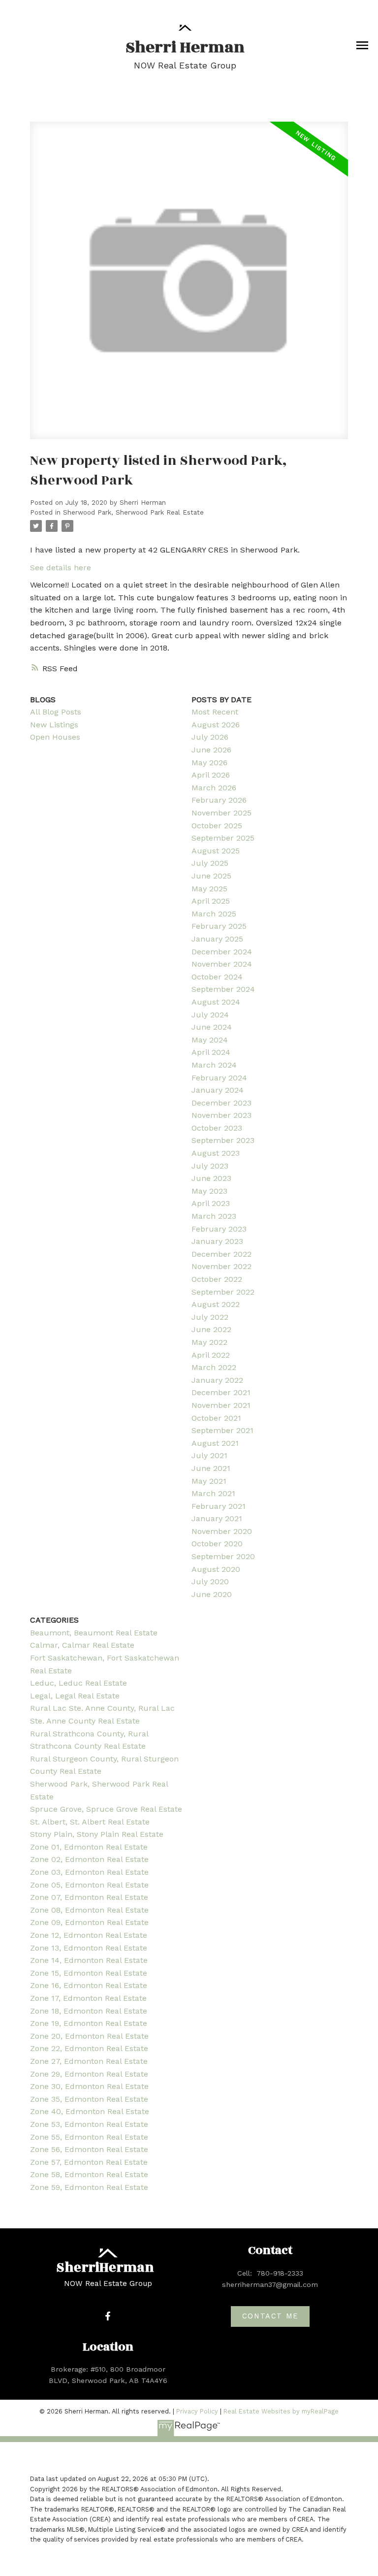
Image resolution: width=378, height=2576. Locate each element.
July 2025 (210, 863)
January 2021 (217, 1518)
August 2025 (216, 851)
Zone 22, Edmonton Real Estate (89, 2048)
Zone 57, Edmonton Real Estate (89, 2162)
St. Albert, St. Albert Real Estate (90, 1822)
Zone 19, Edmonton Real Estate (89, 2023)
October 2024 (217, 977)
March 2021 (213, 1493)
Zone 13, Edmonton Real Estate (89, 1948)
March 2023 (214, 1216)
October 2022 (217, 1279)
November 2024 (222, 964)
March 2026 (214, 788)
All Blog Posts (56, 712)
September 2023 (223, 1140)
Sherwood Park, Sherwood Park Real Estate (133, 512)
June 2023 (211, 1178)
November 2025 (221, 813)
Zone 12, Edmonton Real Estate (89, 1935)
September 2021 (222, 1430)
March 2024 (214, 1065)
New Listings (54, 725)
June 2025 (211, 876)
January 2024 (218, 1090)
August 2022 (216, 1304)
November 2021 (221, 1405)
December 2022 (221, 1254)
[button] (108, 2316)
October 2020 (217, 1544)
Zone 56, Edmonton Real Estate (89, 2149)
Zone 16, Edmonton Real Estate (89, 1985)
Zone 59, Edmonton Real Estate (89, 2187)
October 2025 (217, 826)
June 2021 (211, 1468)
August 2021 (215, 1443)
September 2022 (223, 1292)
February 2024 (219, 1078)
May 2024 (210, 1040)
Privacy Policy (197, 2411)
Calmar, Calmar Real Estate (82, 1645)
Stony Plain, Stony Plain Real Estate (97, 1834)
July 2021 (209, 1455)
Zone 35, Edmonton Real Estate (89, 2099)
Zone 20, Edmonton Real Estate (89, 2036)
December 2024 (222, 952)
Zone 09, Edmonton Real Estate (89, 1922)
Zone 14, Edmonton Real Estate (89, 1960)
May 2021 (209, 1481)
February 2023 (219, 1229)
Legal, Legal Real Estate (75, 1696)
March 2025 (214, 914)
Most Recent (215, 712)
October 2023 (217, 1128)
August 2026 (216, 725)
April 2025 (211, 901)
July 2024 (210, 1015)
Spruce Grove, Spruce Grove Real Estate (106, 1809)
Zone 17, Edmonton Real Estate (88, 1998)
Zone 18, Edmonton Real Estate (89, 2011)
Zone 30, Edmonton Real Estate (89, 2086)
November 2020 (222, 1531)
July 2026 (210, 737)
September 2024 (223, 989)
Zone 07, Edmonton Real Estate (89, 1897)
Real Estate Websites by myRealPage (281, 2411)
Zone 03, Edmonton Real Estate (89, 1872)
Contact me (270, 2316)
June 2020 (212, 1594)
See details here (61, 568)
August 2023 (216, 1153)
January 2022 (217, 1380)
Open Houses (55, 737)
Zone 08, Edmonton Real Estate (89, 1910)
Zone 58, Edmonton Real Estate (89, 2174)
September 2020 (223, 1556)
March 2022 (214, 1367)
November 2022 (221, 1266)
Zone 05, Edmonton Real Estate (89, 1885)
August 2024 (216, 1002)
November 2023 (221, 1115)
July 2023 (210, 1166)
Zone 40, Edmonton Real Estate (90, 2111)
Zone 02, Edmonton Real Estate (89, 1859)
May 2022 (209, 1342)
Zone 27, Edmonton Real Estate (89, 2061)
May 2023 (209, 1191)
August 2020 (216, 1569)
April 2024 (211, 1052)
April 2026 (211, 775)
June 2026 (211, 750)
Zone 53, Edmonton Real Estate (89, 2124)
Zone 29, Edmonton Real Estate (89, 2074)
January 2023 (217, 1241)
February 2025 (219, 926)
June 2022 (211, 1329)
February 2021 (219, 1506)
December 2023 (221, 1103)
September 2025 (223, 838)
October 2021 (216, 1418)
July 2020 (210, 1581)
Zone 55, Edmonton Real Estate (89, 2137)
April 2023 (211, 1203)
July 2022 (210, 1317)
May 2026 (209, 763)
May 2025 (209, 889)
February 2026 (219, 800)
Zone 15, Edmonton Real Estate (89, 1973)
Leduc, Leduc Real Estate (79, 1683)
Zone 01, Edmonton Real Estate (89, 1847)
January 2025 (217, 939)
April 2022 (211, 1355)
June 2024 (212, 1027)
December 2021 (221, 1392)
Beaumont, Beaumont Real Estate (94, 1633)
